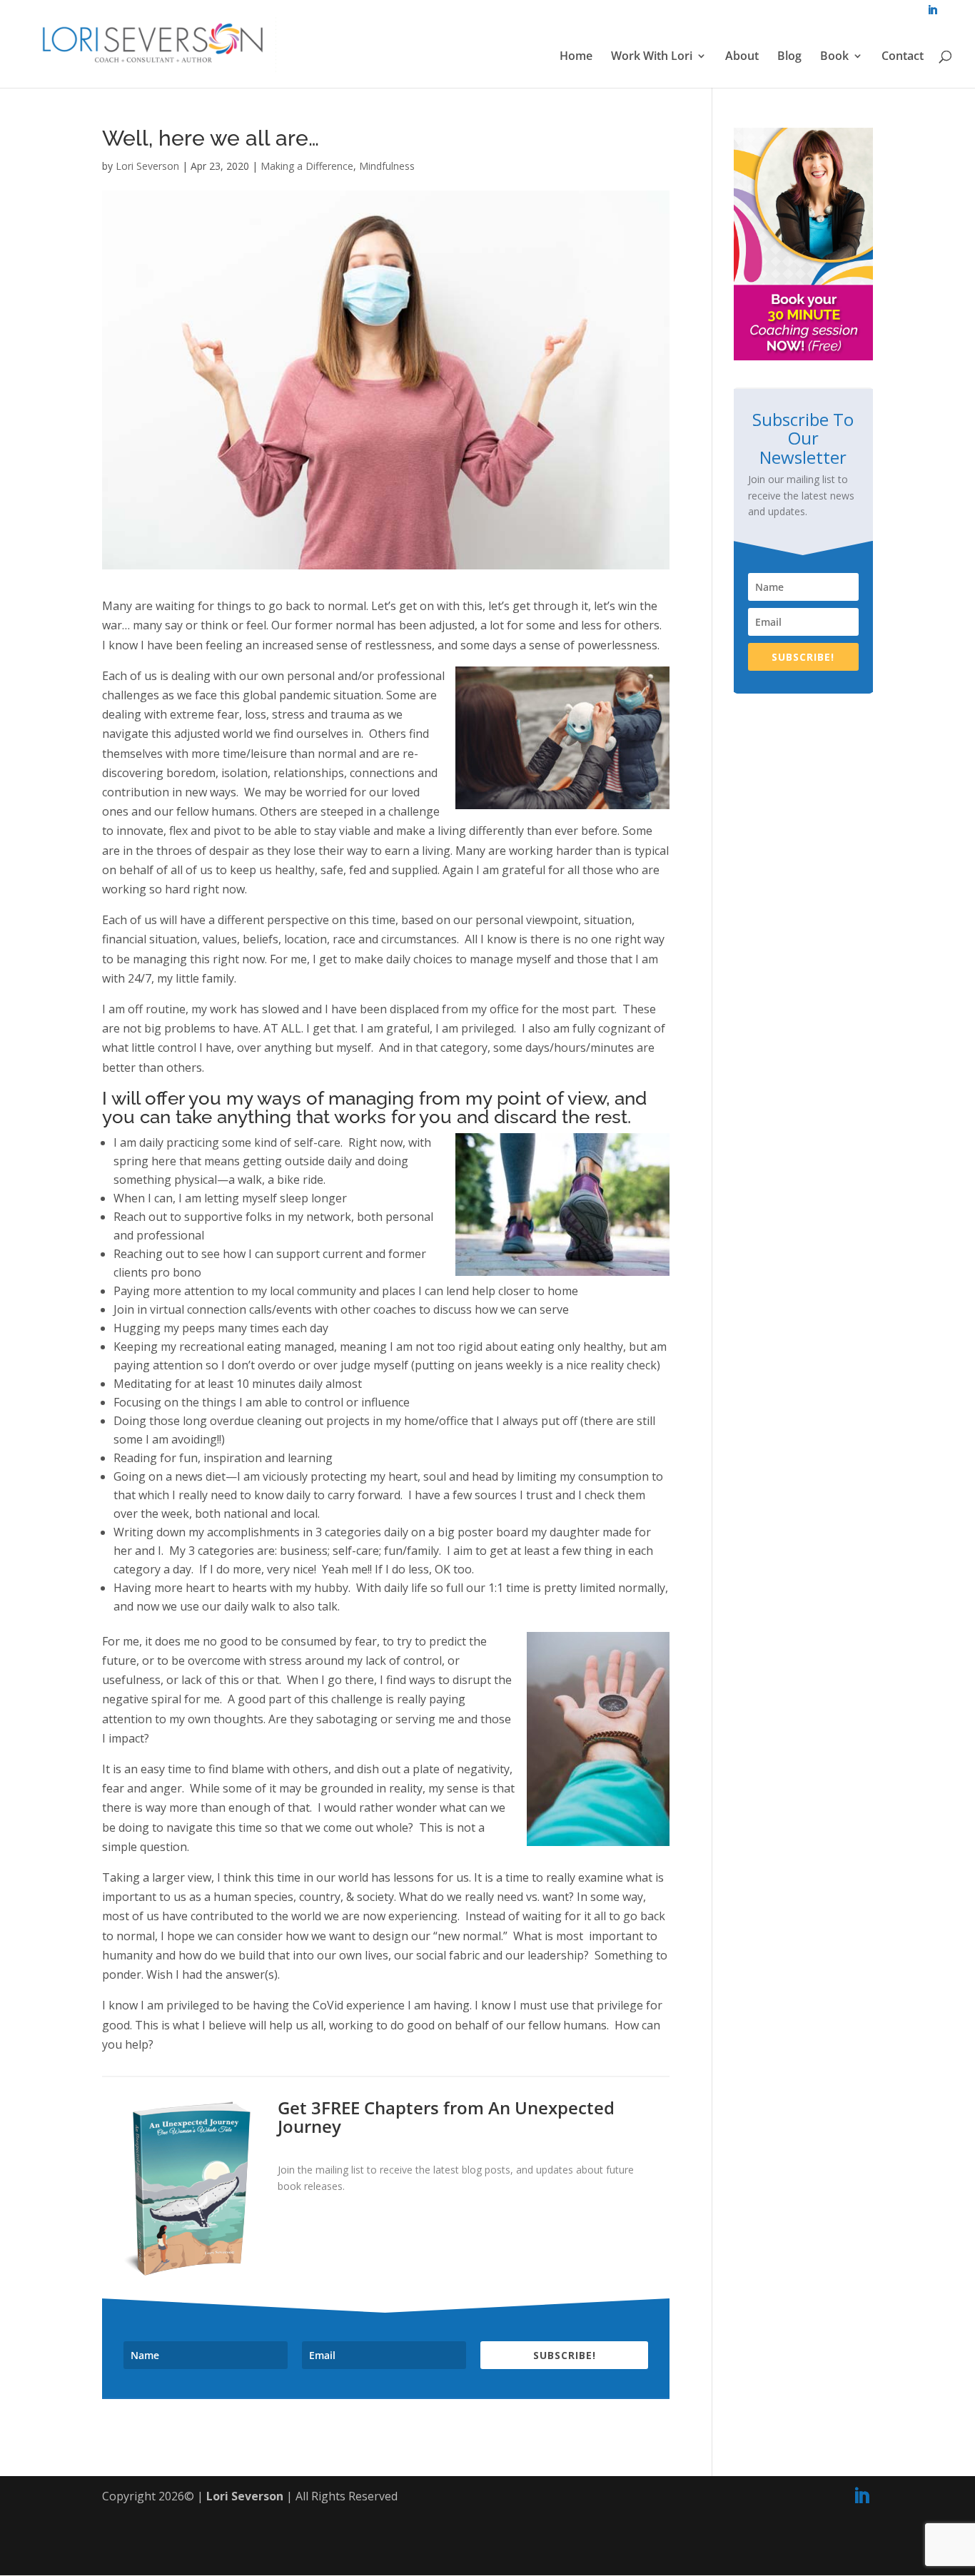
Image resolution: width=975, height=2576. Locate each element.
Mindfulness (387, 166)
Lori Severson (147, 166)
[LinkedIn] (862, 2496)
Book (834, 57)
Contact (903, 57)
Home (576, 57)
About (742, 57)
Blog (789, 57)
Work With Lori (652, 57)
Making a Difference (307, 166)
